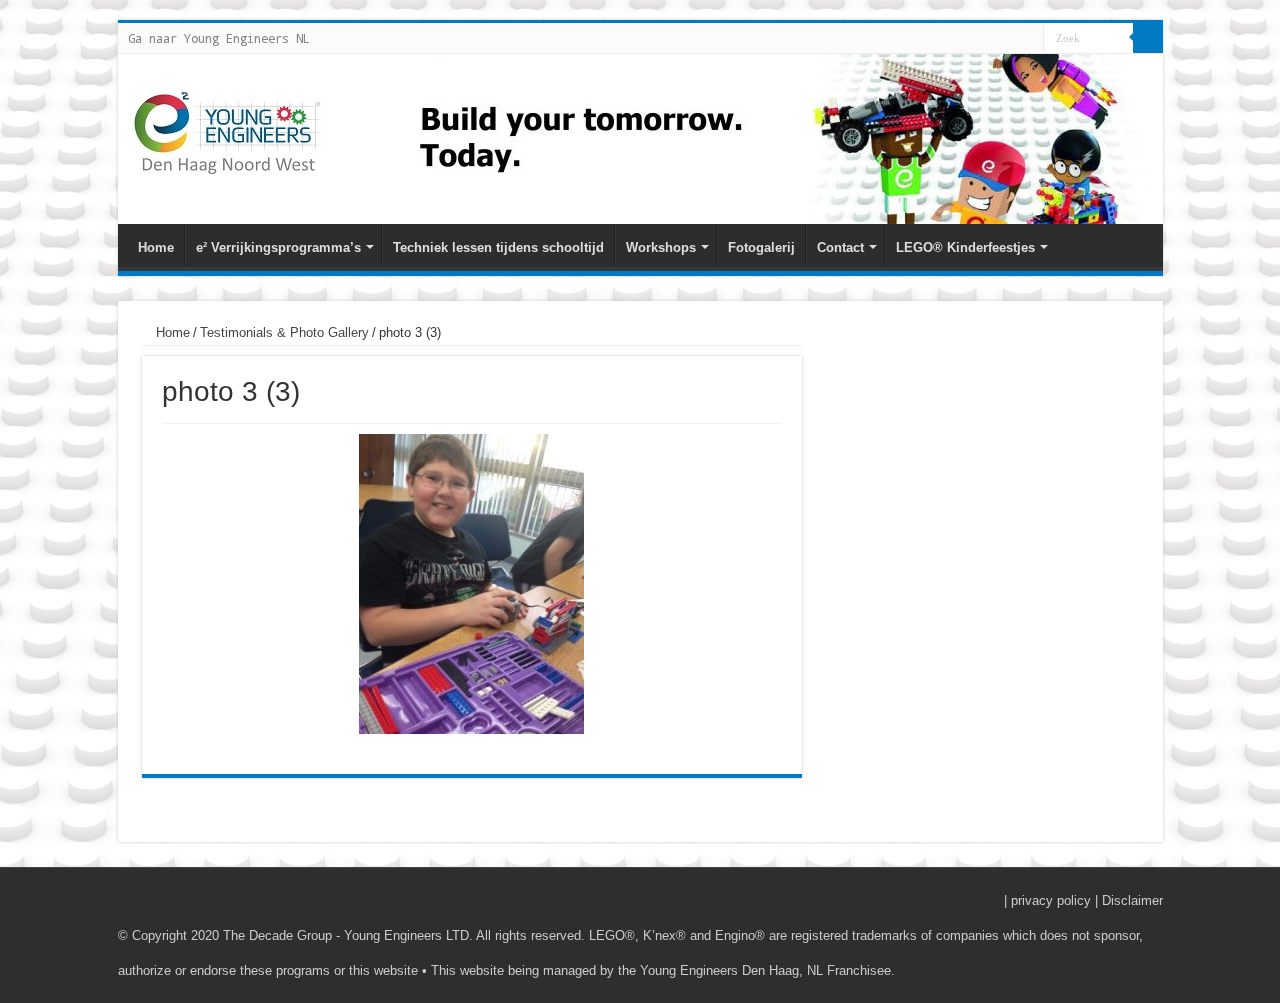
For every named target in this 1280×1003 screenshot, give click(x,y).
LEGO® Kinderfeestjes (965, 247)
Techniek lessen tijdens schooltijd (498, 247)
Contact (840, 247)
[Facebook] (990, 39)
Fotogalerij (761, 247)
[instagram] (1028, 39)
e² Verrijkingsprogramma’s (278, 247)
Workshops (661, 247)
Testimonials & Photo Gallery (284, 332)
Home (156, 247)
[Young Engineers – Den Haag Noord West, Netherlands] (228, 132)
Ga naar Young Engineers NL (219, 38)
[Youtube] (1009, 39)
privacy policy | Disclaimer (1087, 900)
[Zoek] (1148, 38)
